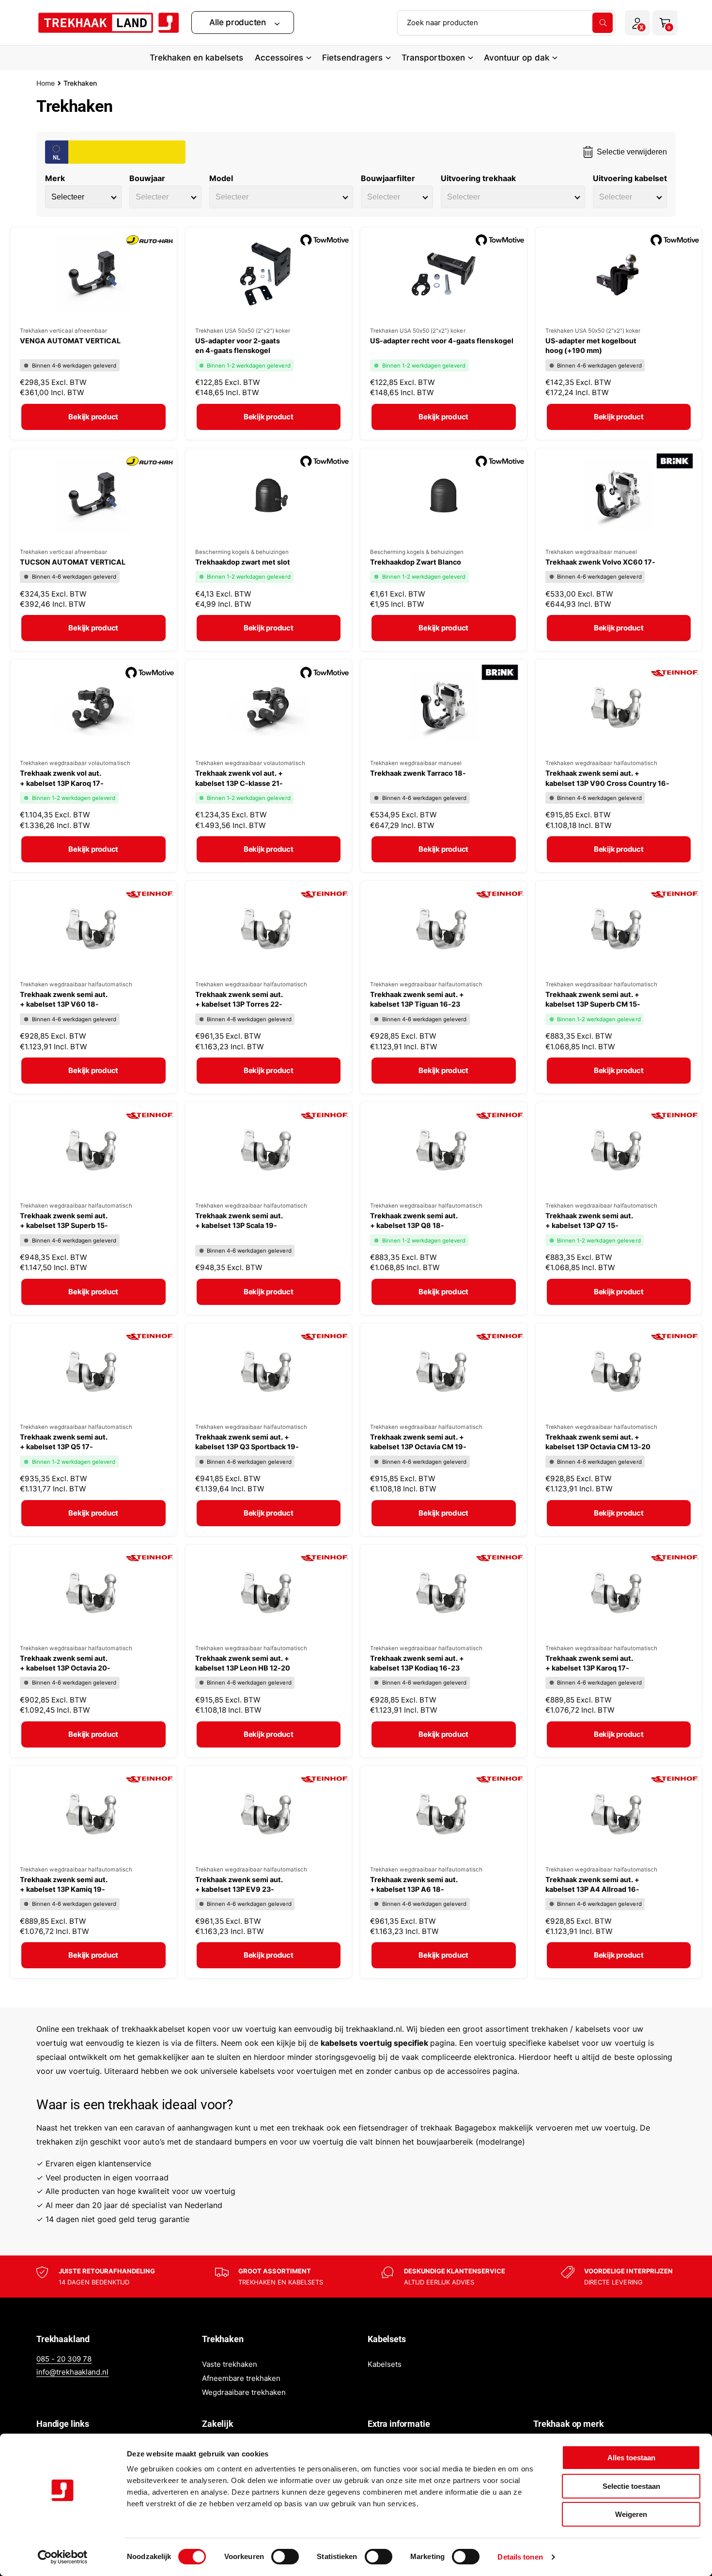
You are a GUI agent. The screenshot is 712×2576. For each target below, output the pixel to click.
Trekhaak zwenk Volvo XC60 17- (600, 562)
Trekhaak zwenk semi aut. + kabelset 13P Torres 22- (239, 999)
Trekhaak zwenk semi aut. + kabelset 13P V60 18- (64, 999)
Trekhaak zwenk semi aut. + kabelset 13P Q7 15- (589, 1220)
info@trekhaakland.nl (72, 2372)
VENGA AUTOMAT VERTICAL (70, 341)
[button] (243, 23)
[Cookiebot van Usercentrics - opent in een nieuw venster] (63, 2557)
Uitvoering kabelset (630, 178)
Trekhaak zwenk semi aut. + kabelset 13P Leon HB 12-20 (243, 1663)
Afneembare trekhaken (241, 2378)
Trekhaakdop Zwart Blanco (416, 562)
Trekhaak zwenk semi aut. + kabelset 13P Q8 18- (414, 1220)
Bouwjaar (147, 178)
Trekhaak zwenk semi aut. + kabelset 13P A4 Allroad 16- (592, 1884)
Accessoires (279, 58)
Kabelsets (385, 2364)
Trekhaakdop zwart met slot (243, 562)
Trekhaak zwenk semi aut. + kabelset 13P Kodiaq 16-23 (417, 1663)
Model (221, 178)
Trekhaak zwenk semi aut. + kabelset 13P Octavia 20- (65, 1663)
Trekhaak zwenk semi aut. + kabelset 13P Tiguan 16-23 (417, 999)
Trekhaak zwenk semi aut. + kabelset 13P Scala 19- (239, 1220)
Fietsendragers (352, 58)
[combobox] (506, 23)
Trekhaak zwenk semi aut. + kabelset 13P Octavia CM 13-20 (598, 1442)
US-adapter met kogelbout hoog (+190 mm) (591, 345)
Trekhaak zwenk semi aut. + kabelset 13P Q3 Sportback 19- (247, 1442)
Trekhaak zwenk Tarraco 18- (418, 773)
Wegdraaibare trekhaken (244, 2392)
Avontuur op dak (517, 58)
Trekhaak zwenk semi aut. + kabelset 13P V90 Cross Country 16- (608, 778)
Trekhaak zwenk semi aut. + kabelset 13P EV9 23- (239, 1884)
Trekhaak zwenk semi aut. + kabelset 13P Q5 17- (64, 1442)
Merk (55, 178)
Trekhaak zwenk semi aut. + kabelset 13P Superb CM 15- (593, 999)
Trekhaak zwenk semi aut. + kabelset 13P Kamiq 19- (64, 1884)
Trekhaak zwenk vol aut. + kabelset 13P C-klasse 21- (239, 778)
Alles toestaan (631, 2458)
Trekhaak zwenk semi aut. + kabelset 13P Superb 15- (64, 1220)
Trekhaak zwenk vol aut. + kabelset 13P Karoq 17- (62, 778)
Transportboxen (433, 58)
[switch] (285, 2557)
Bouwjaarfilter (388, 178)
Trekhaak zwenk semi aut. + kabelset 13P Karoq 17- (589, 1663)
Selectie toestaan (631, 2486)
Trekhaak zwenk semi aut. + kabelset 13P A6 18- (414, 1884)
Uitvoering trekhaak (478, 178)
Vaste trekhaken (230, 2364)
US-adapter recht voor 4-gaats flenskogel (442, 341)
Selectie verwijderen (632, 152)
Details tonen (520, 2557)
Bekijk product (93, 417)
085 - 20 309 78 (64, 2359)
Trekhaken (80, 83)
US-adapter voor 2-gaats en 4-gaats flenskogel (238, 345)
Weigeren (631, 2514)
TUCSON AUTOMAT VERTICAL (73, 562)
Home (46, 83)
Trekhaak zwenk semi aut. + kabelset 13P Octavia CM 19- (418, 1442)
